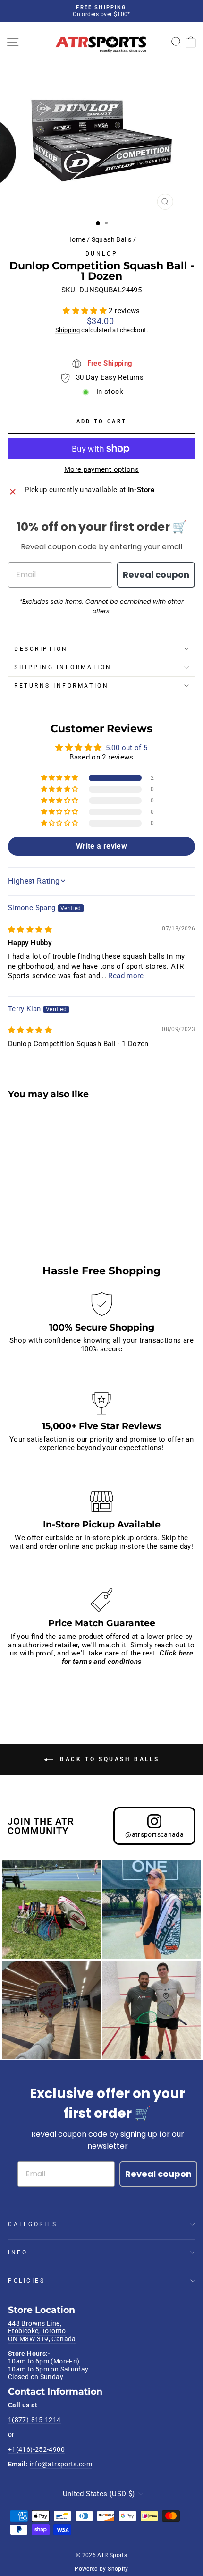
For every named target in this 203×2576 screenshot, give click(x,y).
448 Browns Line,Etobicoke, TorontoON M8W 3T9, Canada (42, 2331)
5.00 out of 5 (127, 748)
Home (76, 239)
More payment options (101, 470)
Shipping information (63, 667)
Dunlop (101, 254)
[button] (86, 311)
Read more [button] (126, 976)
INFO (18, 2252)
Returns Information (61, 686)
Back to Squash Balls (108, 1759)
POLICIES (26, 2281)
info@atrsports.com (61, 2464)
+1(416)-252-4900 (36, 2449)
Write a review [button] (101, 846)
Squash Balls (111, 239)
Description (41, 649)
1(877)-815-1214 (34, 2420)
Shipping (68, 330)
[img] (30, 930)
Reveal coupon (156, 575)
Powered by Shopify (101, 2569)
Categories (33, 2224)
